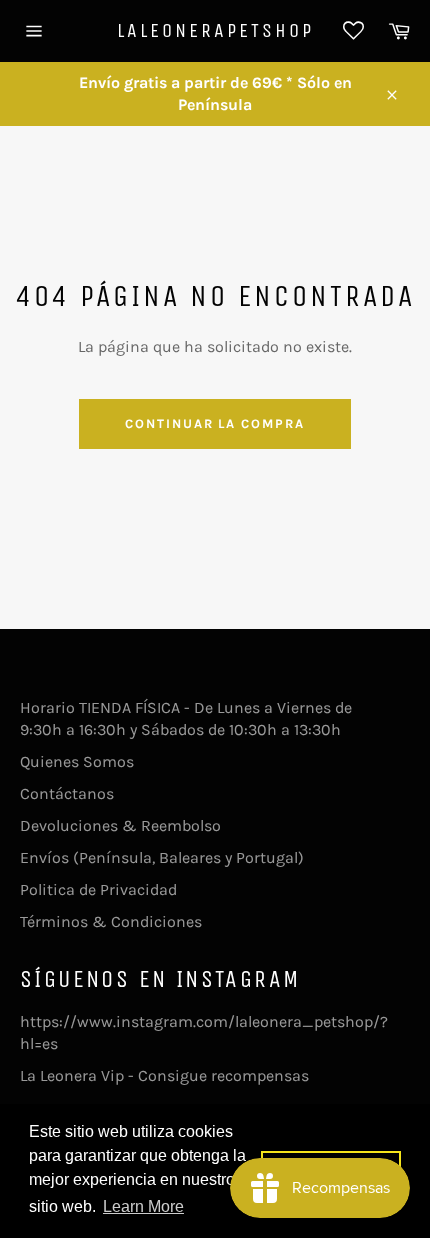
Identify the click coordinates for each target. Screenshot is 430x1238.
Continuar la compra (215, 423)
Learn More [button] (143, 1206)
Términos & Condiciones (111, 921)
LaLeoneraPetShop (215, 30)
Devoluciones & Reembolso (120, 825)
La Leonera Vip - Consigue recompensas (164, 1075)
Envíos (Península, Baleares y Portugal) (162, 857)
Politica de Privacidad (98, 889)
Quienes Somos (77, 761)
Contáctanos (67, 793)
